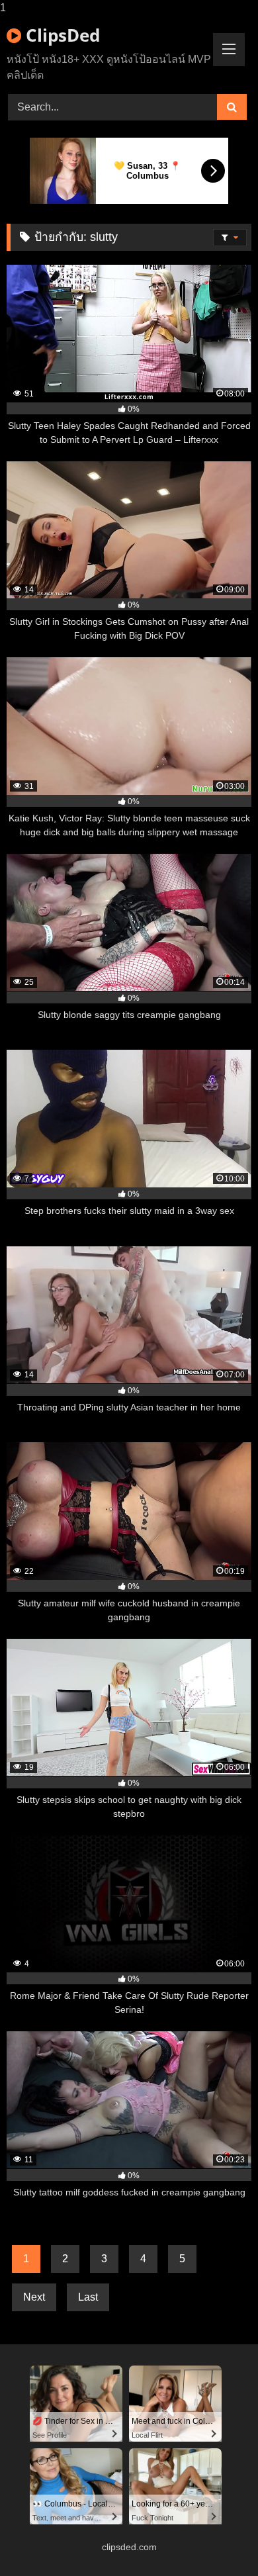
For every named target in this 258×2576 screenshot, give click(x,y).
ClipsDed (61, 35)
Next (34, 2297)
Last (88, 2297)
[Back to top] (217, 2539)
